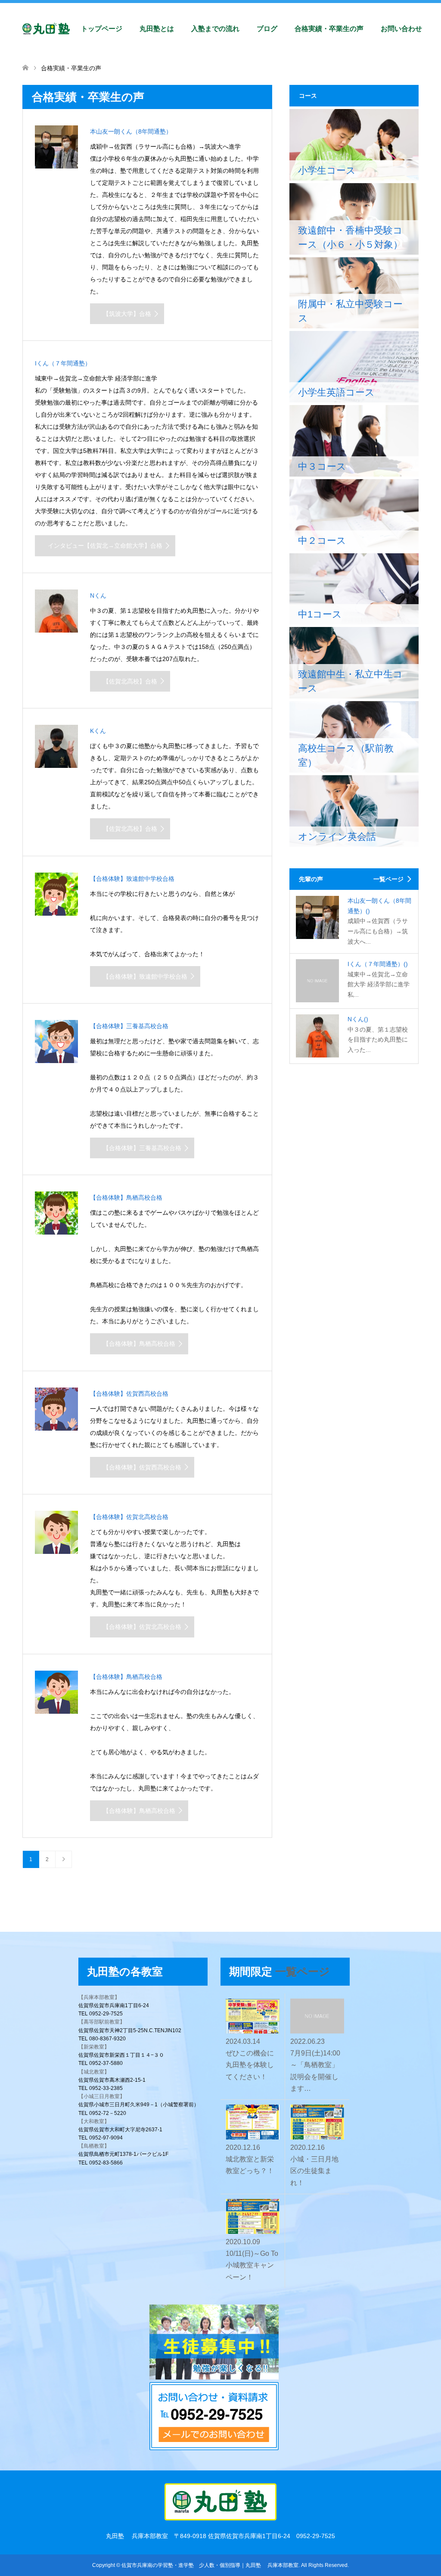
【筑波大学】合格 (127, 314)
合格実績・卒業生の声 (329, 29)
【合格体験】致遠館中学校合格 (145, 976)
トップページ (102, 29)
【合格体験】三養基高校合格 (142, 1148)
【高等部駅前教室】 (102, 2022)
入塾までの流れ (215, 29)
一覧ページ (388, 879)
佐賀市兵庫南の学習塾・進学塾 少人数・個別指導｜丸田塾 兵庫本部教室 (210, 2565)
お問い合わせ (401, 29)
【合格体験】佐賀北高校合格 (142, 1627)
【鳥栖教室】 (94, 2146)
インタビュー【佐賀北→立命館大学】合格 (105, 546)
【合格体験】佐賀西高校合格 (142, 1467)
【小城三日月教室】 (102, 2096)
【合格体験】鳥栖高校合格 (139, 1344)
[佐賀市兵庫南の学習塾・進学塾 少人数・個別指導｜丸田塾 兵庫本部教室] (70, 29)
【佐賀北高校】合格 (130, 681)
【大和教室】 (94, 2121)
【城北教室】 (94, 2072)
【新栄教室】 (94, 2047)
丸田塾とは (157, 29)
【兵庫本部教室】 (99, 1997)
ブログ (267, 29)
